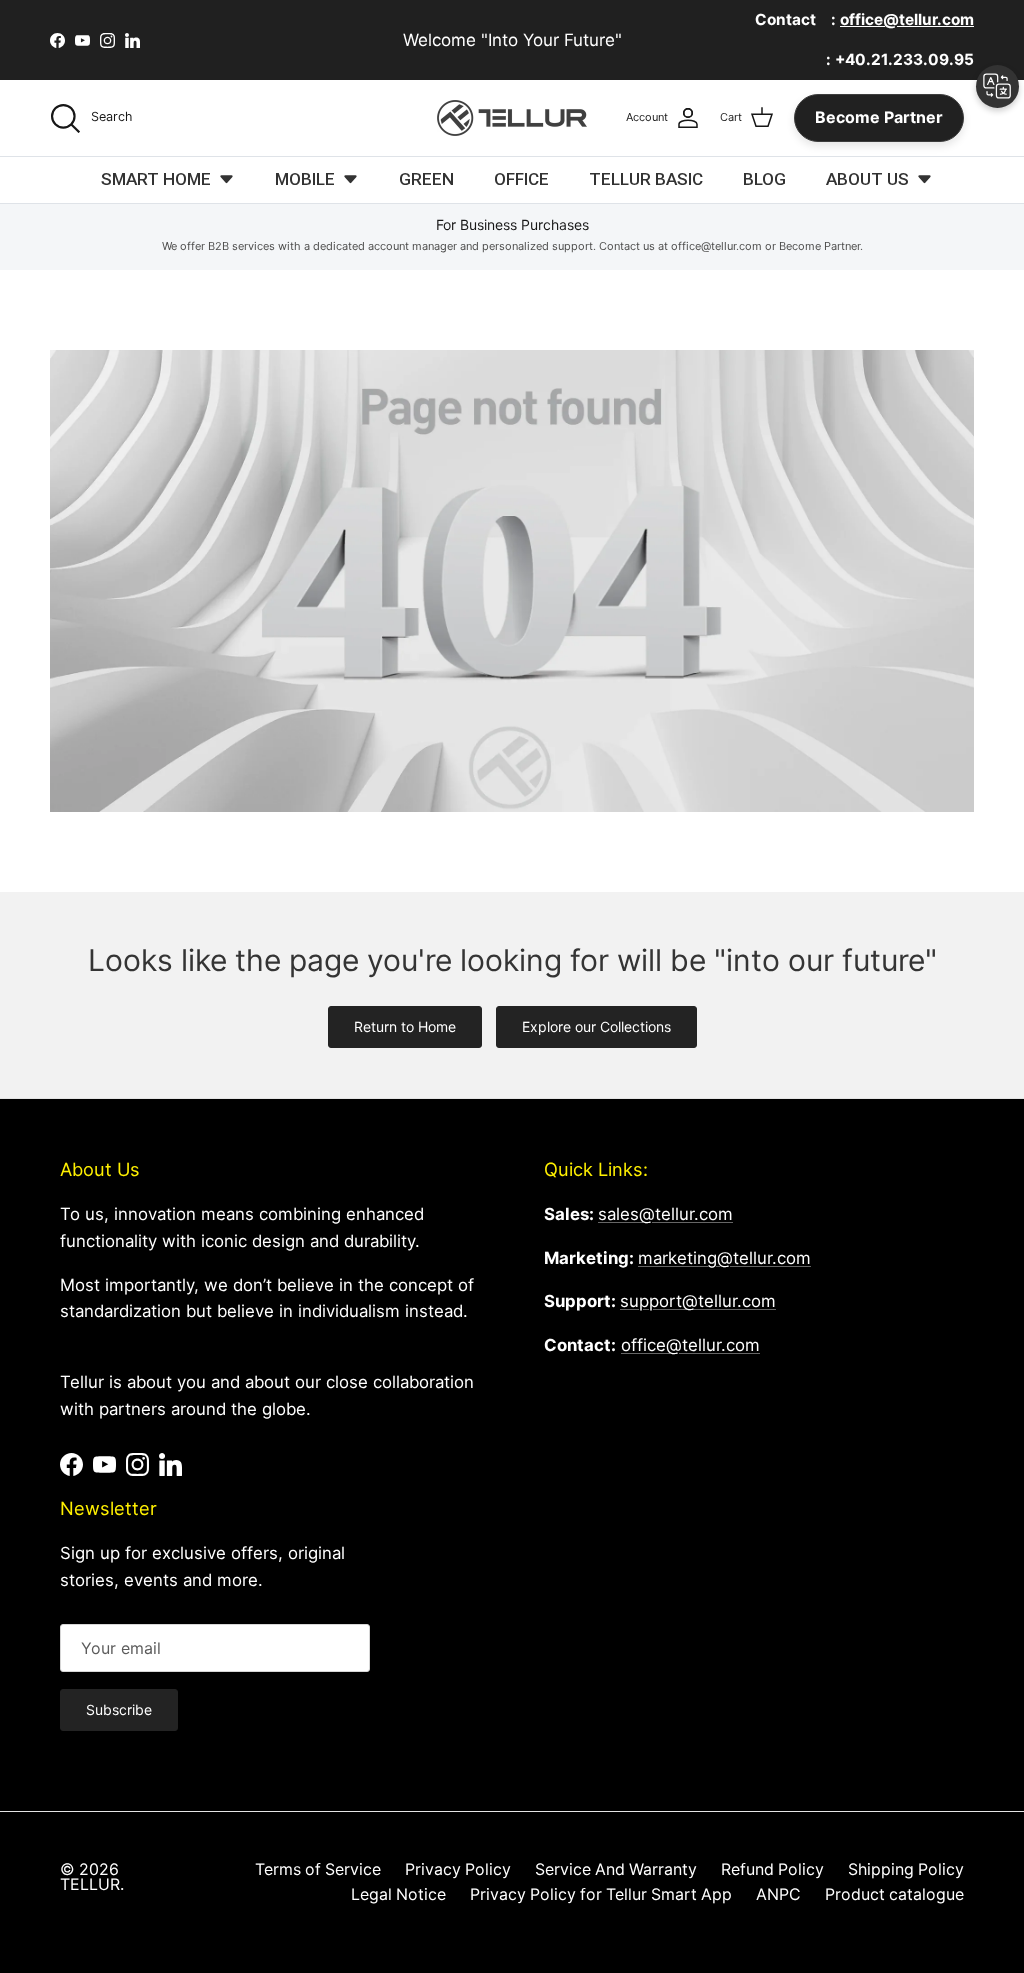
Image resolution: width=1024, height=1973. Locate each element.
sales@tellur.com (665, 1214)
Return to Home (405, 1026)
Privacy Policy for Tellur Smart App (601, 1894)
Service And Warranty (616, 1869)
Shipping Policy (906, 1869)
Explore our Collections (596, 1026)
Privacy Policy (458, 1869)
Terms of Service (318, 1869)
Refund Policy (772, 1869)
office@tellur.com (690, 1345)
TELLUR (90, 1884)
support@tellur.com (698, 1301)
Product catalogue (894, 1894)
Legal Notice (398, 1894)
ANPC (778, 1894)
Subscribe (119, 1709)
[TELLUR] (512, 118)
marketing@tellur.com (724, 1258)
